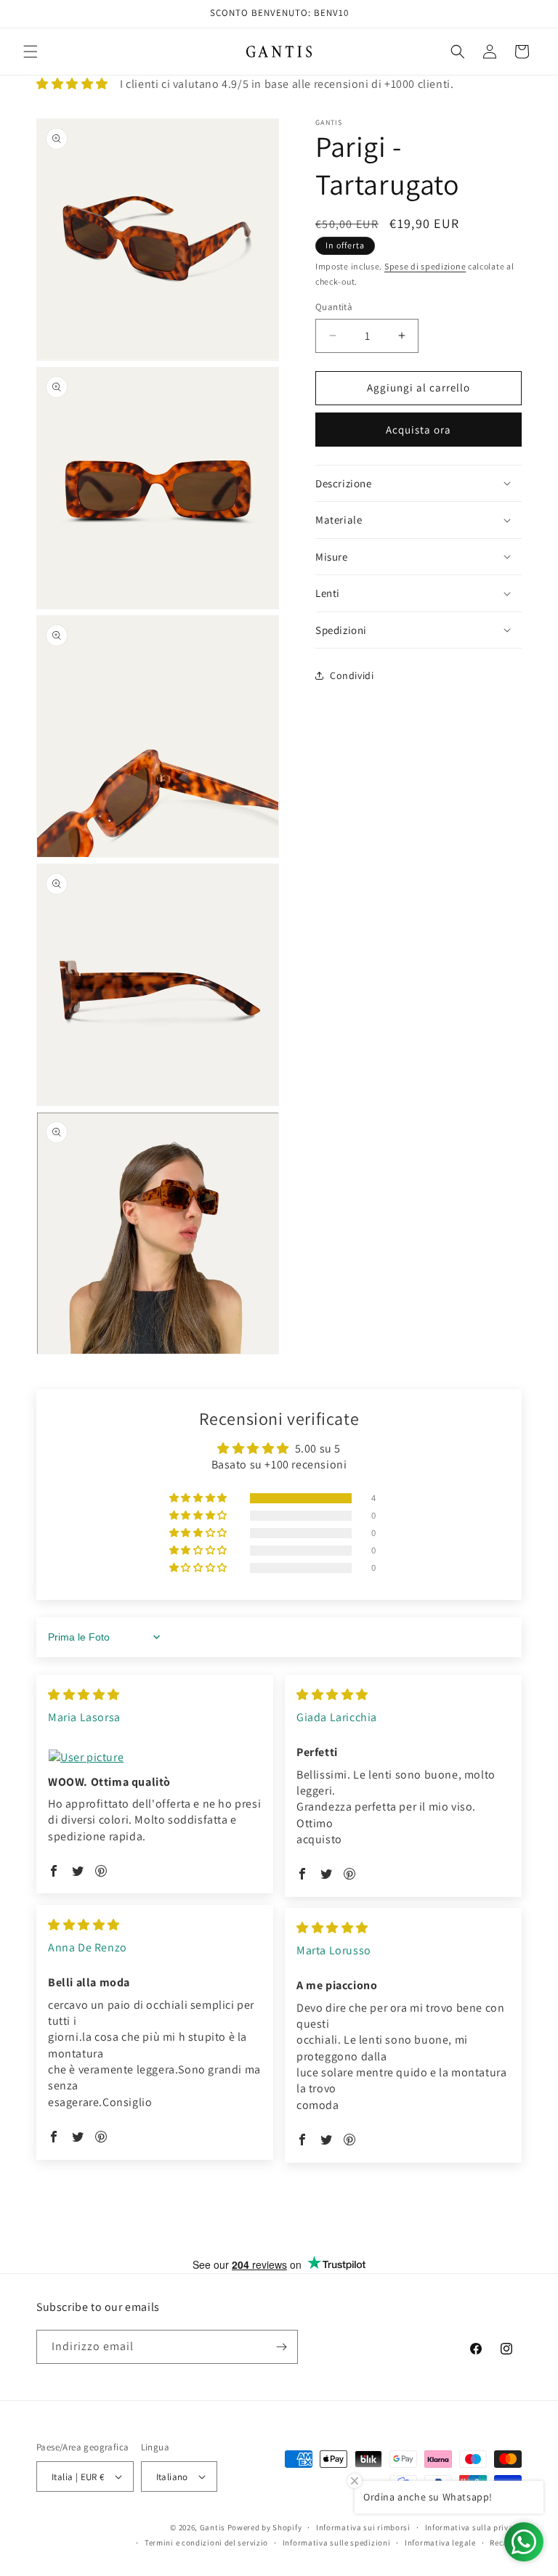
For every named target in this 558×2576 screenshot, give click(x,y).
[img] (84, 1695)
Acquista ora (418, 430)
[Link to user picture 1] (155, 1758)
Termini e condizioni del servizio (206, 2543)
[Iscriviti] (281, 2347)
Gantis (213, 2527)
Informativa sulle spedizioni (337, 2543)
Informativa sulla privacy (474, 2527)
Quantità (334, 307)
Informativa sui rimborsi (363, 2527)
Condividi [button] (352, 675)
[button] (31, 52)
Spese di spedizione (425, 266)
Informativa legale (440, 2543)
